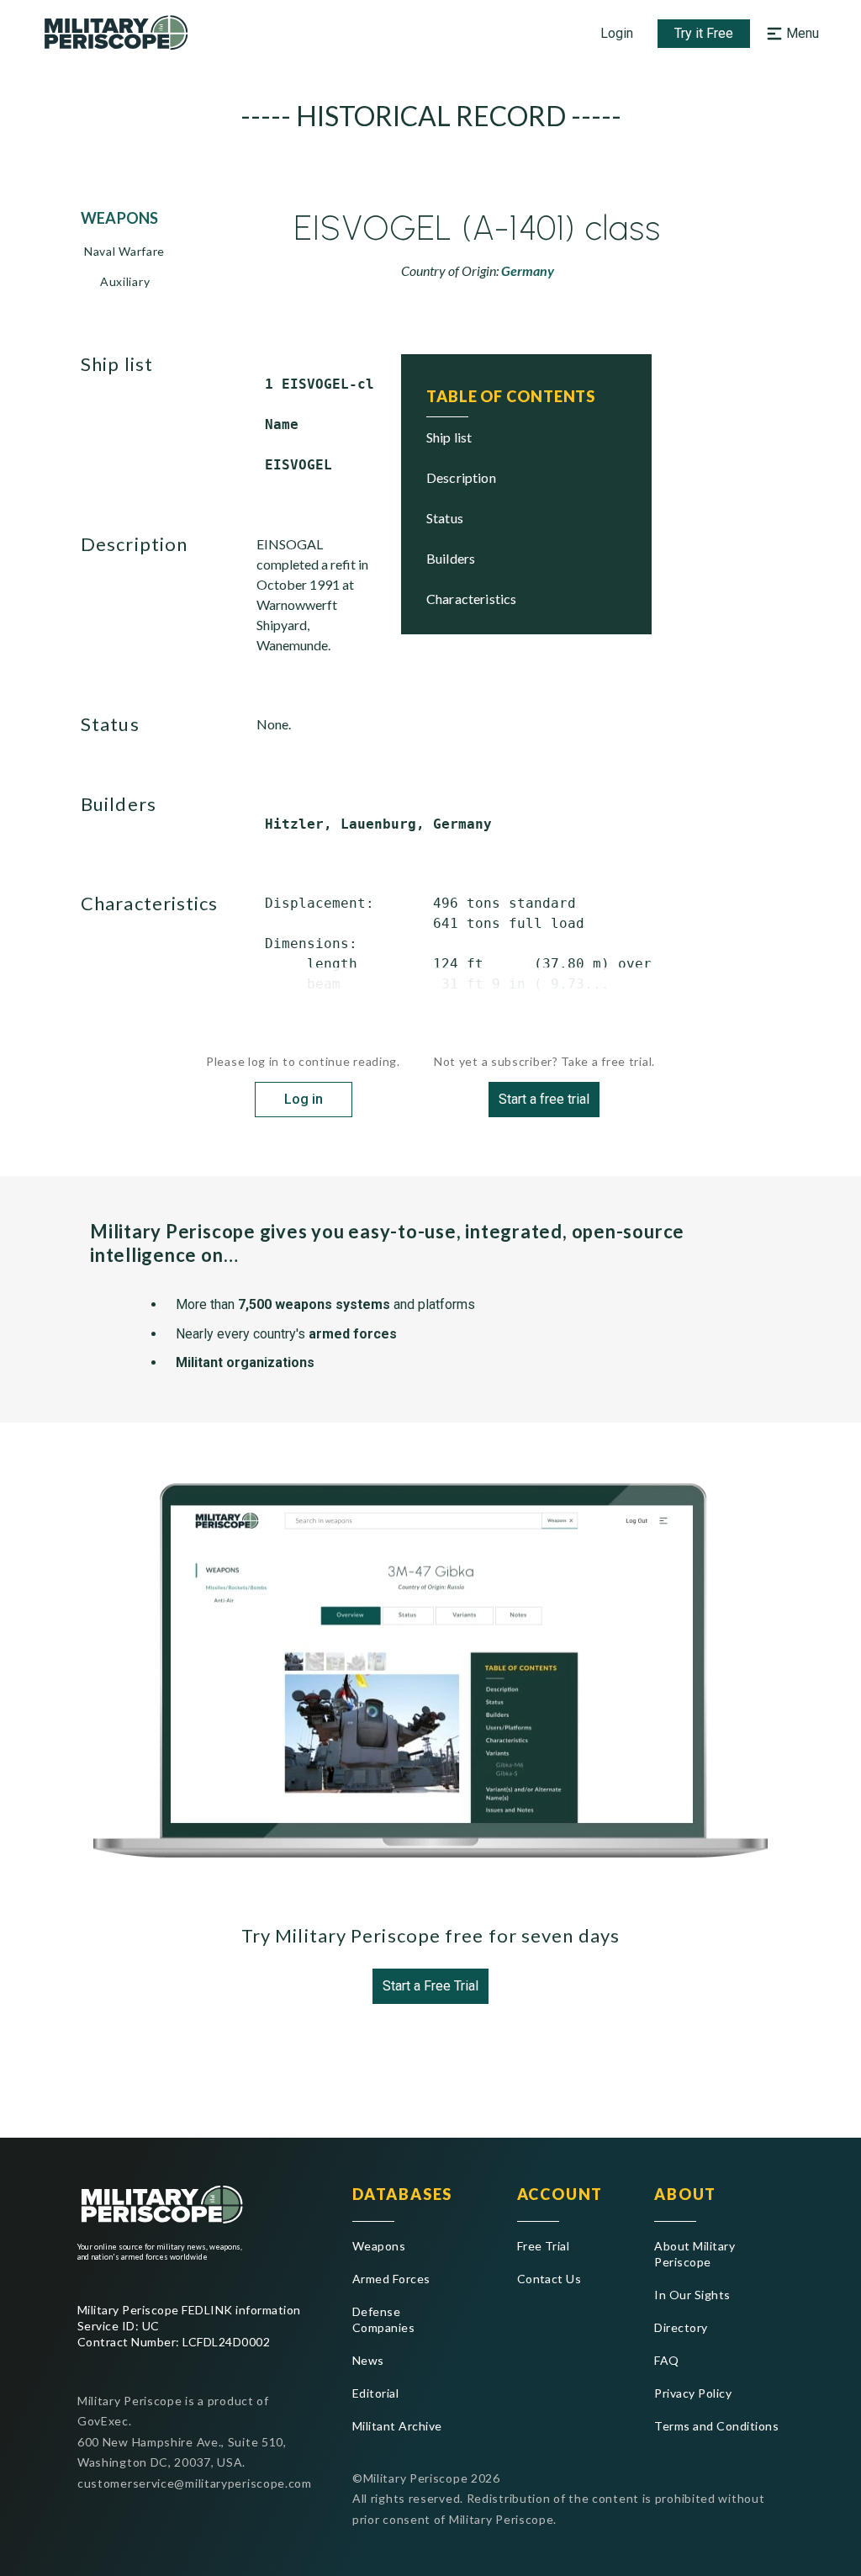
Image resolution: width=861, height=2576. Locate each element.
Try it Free (704, 33)
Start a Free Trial (430, 1986)
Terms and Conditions (716, 2426)
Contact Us (549, 2279)
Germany (528, 270)
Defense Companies (383, 2319)
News (368, 2360)
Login (617, 33)
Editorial (375, 2393)
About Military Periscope (695, 2254)
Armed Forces (391, 2279)
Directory (681, 2327)
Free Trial (544, 2246)
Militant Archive (397, 2426)
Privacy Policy (693, 2393)
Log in (304, 1099)
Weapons (379, 2246)
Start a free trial (544, 1099)
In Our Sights (692, 2295)
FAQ (666, 2360)
